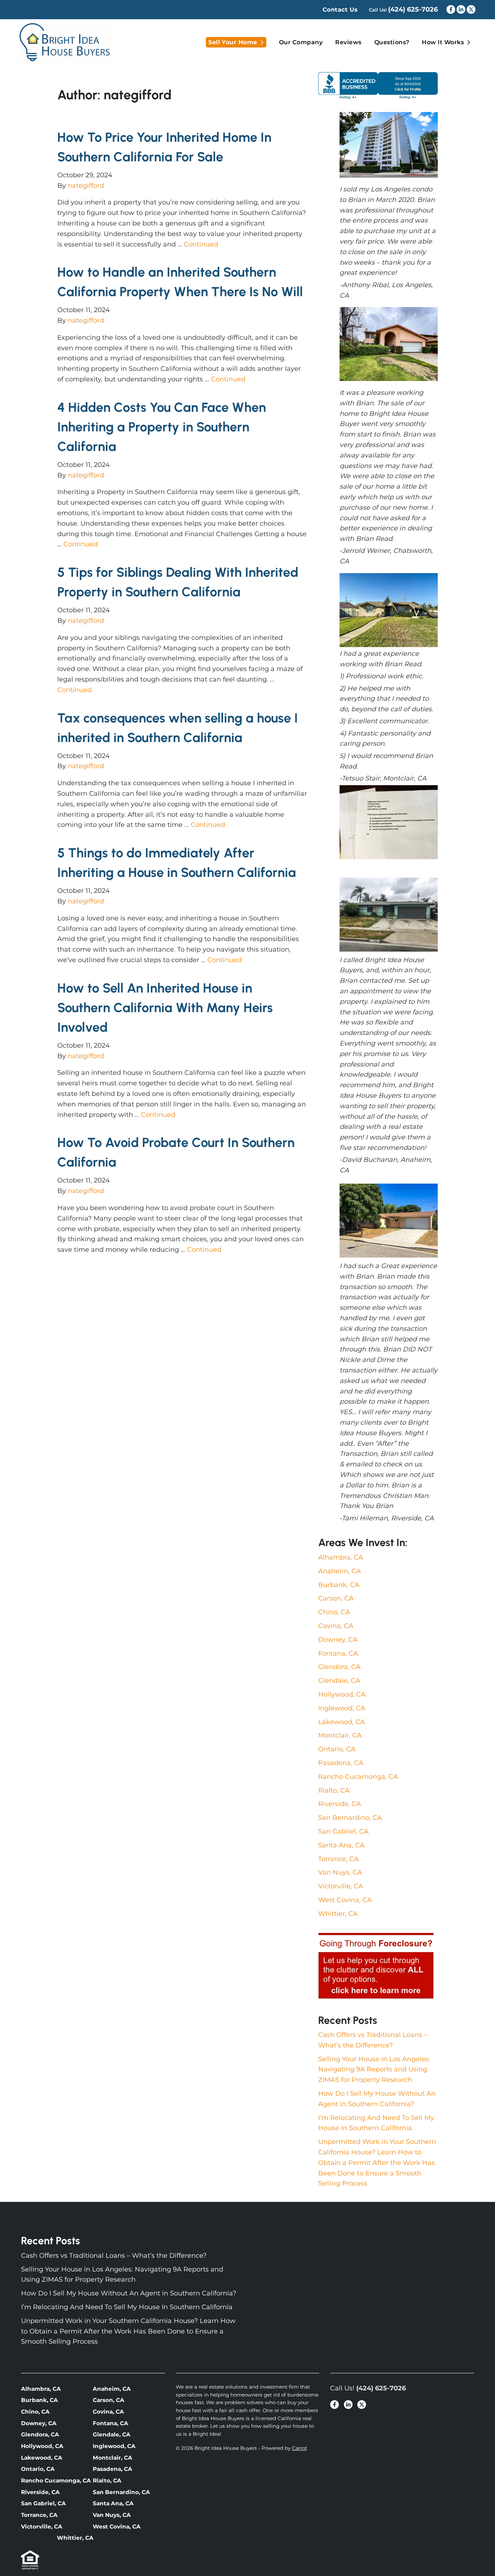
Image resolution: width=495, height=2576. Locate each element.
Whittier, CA (338, 1914)
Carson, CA (336, 1598)
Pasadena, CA (341, 1763)
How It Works (443, 42)
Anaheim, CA (340, 1571)
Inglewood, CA (342, 1708)
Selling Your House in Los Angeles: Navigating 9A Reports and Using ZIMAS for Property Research (374, 2070)
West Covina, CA (345, 1900)
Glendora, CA (339, 1667)
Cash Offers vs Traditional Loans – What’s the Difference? (114, 2256)
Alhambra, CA (341, 1557)
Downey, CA (338, 1640)
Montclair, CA (340, 1735)
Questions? (392, 42)
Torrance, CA (338, 1859)
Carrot (300, 2448)
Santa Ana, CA (341, 1845)
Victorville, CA (341, 1886)
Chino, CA (334, 1612)
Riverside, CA (340, 1804)
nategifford (86, 186)
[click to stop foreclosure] (376, 1966)
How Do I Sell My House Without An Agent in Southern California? (129, 2293)
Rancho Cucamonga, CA (358, 1777)
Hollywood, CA (342, 1694)
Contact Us (340, 10)
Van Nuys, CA (340, 1872)
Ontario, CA (337, 1749)
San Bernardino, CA (350, 1818)
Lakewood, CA (342, 1722)
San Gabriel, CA (343, 1831)
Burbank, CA (339, 1585)
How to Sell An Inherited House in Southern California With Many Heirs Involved (165, 1008)
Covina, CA (336, 1626)
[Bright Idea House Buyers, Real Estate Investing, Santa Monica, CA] (378, 85)
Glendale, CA (339, 1681)
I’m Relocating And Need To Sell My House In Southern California (127, 2307)
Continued (201, 244)
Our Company (301, 42)
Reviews (348, 42)
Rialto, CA (334, 1790)
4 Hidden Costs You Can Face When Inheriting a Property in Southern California (162, 427)
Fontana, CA (338, 1653)
